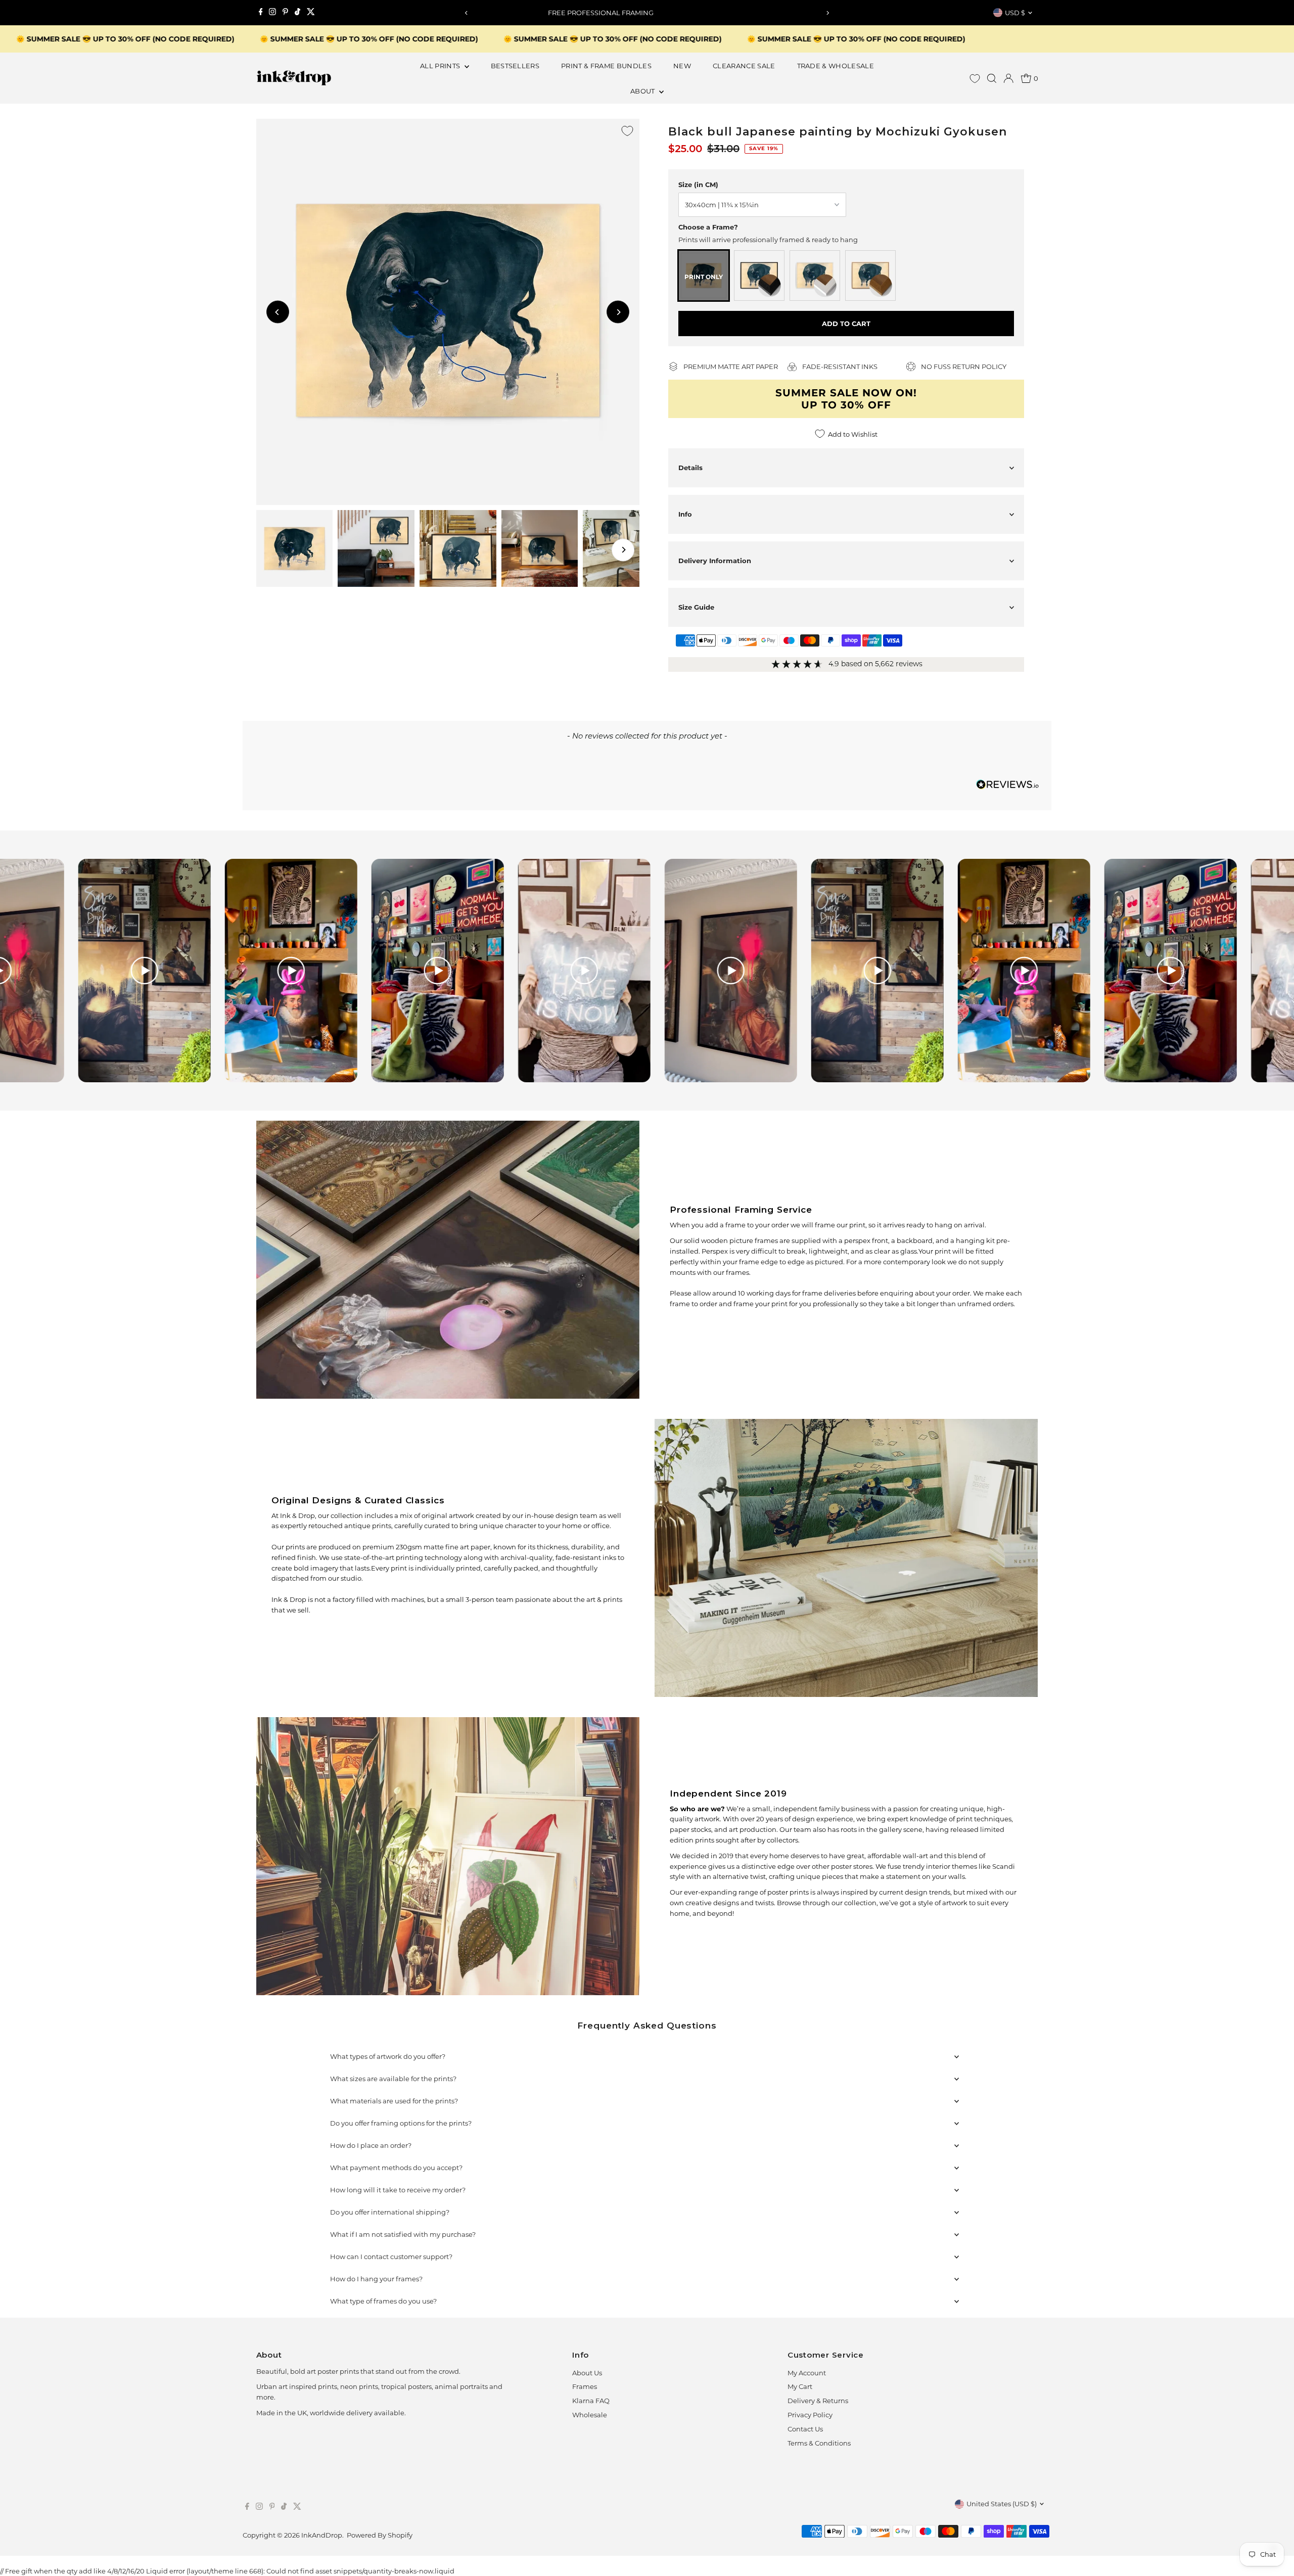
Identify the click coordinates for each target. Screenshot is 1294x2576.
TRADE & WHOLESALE (836, 66)
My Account (807, 2373)
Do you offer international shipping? (390, 2212)
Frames (585, 2386)
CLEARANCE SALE (744, 66)
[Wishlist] (975, 79)
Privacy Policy (810, 2415)
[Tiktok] (297, 13)
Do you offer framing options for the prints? (401, 2123)
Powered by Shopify (380, 2535)
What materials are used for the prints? (394, 2101)
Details (690, 468)
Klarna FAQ (591, 2401)
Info (685, 514)
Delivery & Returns (818, 2401)
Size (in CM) (698, 185)
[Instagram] (272, 13)
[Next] (827, 13)
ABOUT (643, 91)
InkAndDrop (322, 2535)
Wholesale (590, 2415)
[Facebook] (261, 13)
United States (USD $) (1002, 2504)
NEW (682, 66)
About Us (587, 2373)
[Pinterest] (285, 13)
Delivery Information (715, 561)
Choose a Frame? (708, 227)
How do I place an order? (371, 2145)
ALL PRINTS (441, 66)
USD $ (1015, 13)
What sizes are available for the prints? (393, 2079)
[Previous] (467, 13)
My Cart (800, 2386)
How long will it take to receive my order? (398, 2190)
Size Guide (696, 607)
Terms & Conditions (819, 2443)
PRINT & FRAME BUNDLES (606, 66)
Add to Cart (846, 324)
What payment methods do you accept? (396, 2168)
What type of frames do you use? (383, 2301)
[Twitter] (311, 13)
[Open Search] (992, 78)
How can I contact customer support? (391, 2257)
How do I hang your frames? (376, 2279)
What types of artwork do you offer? (388, 2056)
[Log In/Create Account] (1008, 78)
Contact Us (805, 2429)
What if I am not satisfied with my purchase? (403, 2234)
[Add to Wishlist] (627, 131)
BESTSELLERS (515, 66)
